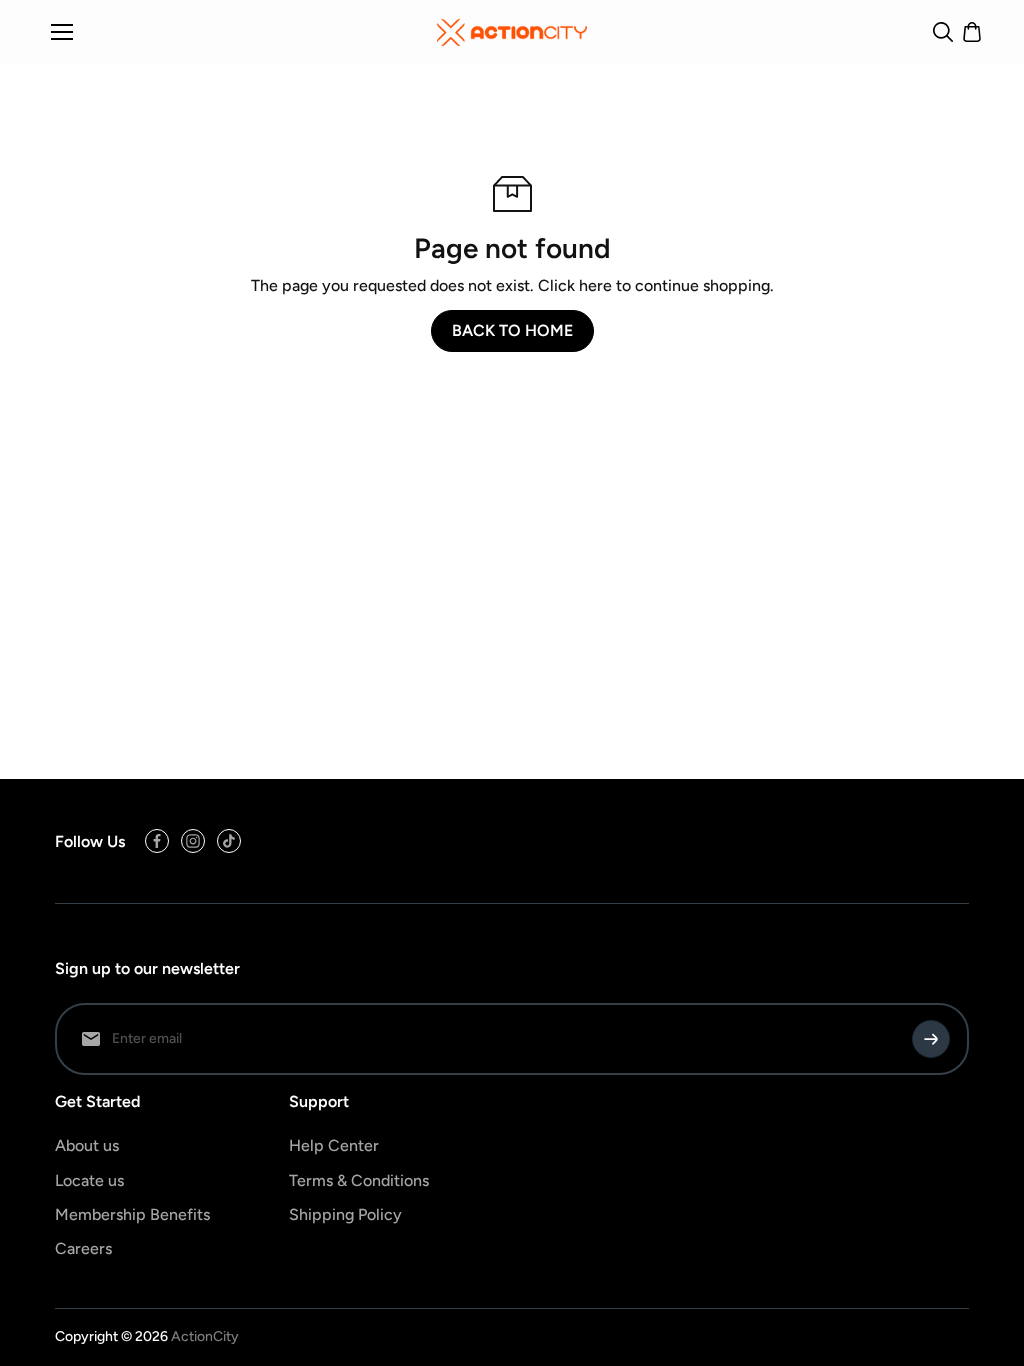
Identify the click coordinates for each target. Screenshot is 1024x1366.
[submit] (931, 1039)
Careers (83, 1248)
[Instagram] (193, 841)
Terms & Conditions (359, 1180)
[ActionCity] (512, 32)
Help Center (334, 1145)
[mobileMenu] (62, 32)
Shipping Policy (345, 1214)
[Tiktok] (229, 841)
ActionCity (205, 1336)
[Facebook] (157, 841)
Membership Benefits (132, 1214)
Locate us (89, 1180)
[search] (943, 32)
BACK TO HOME (512, 330)
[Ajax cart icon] (972, 32)
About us (87, 1145)
